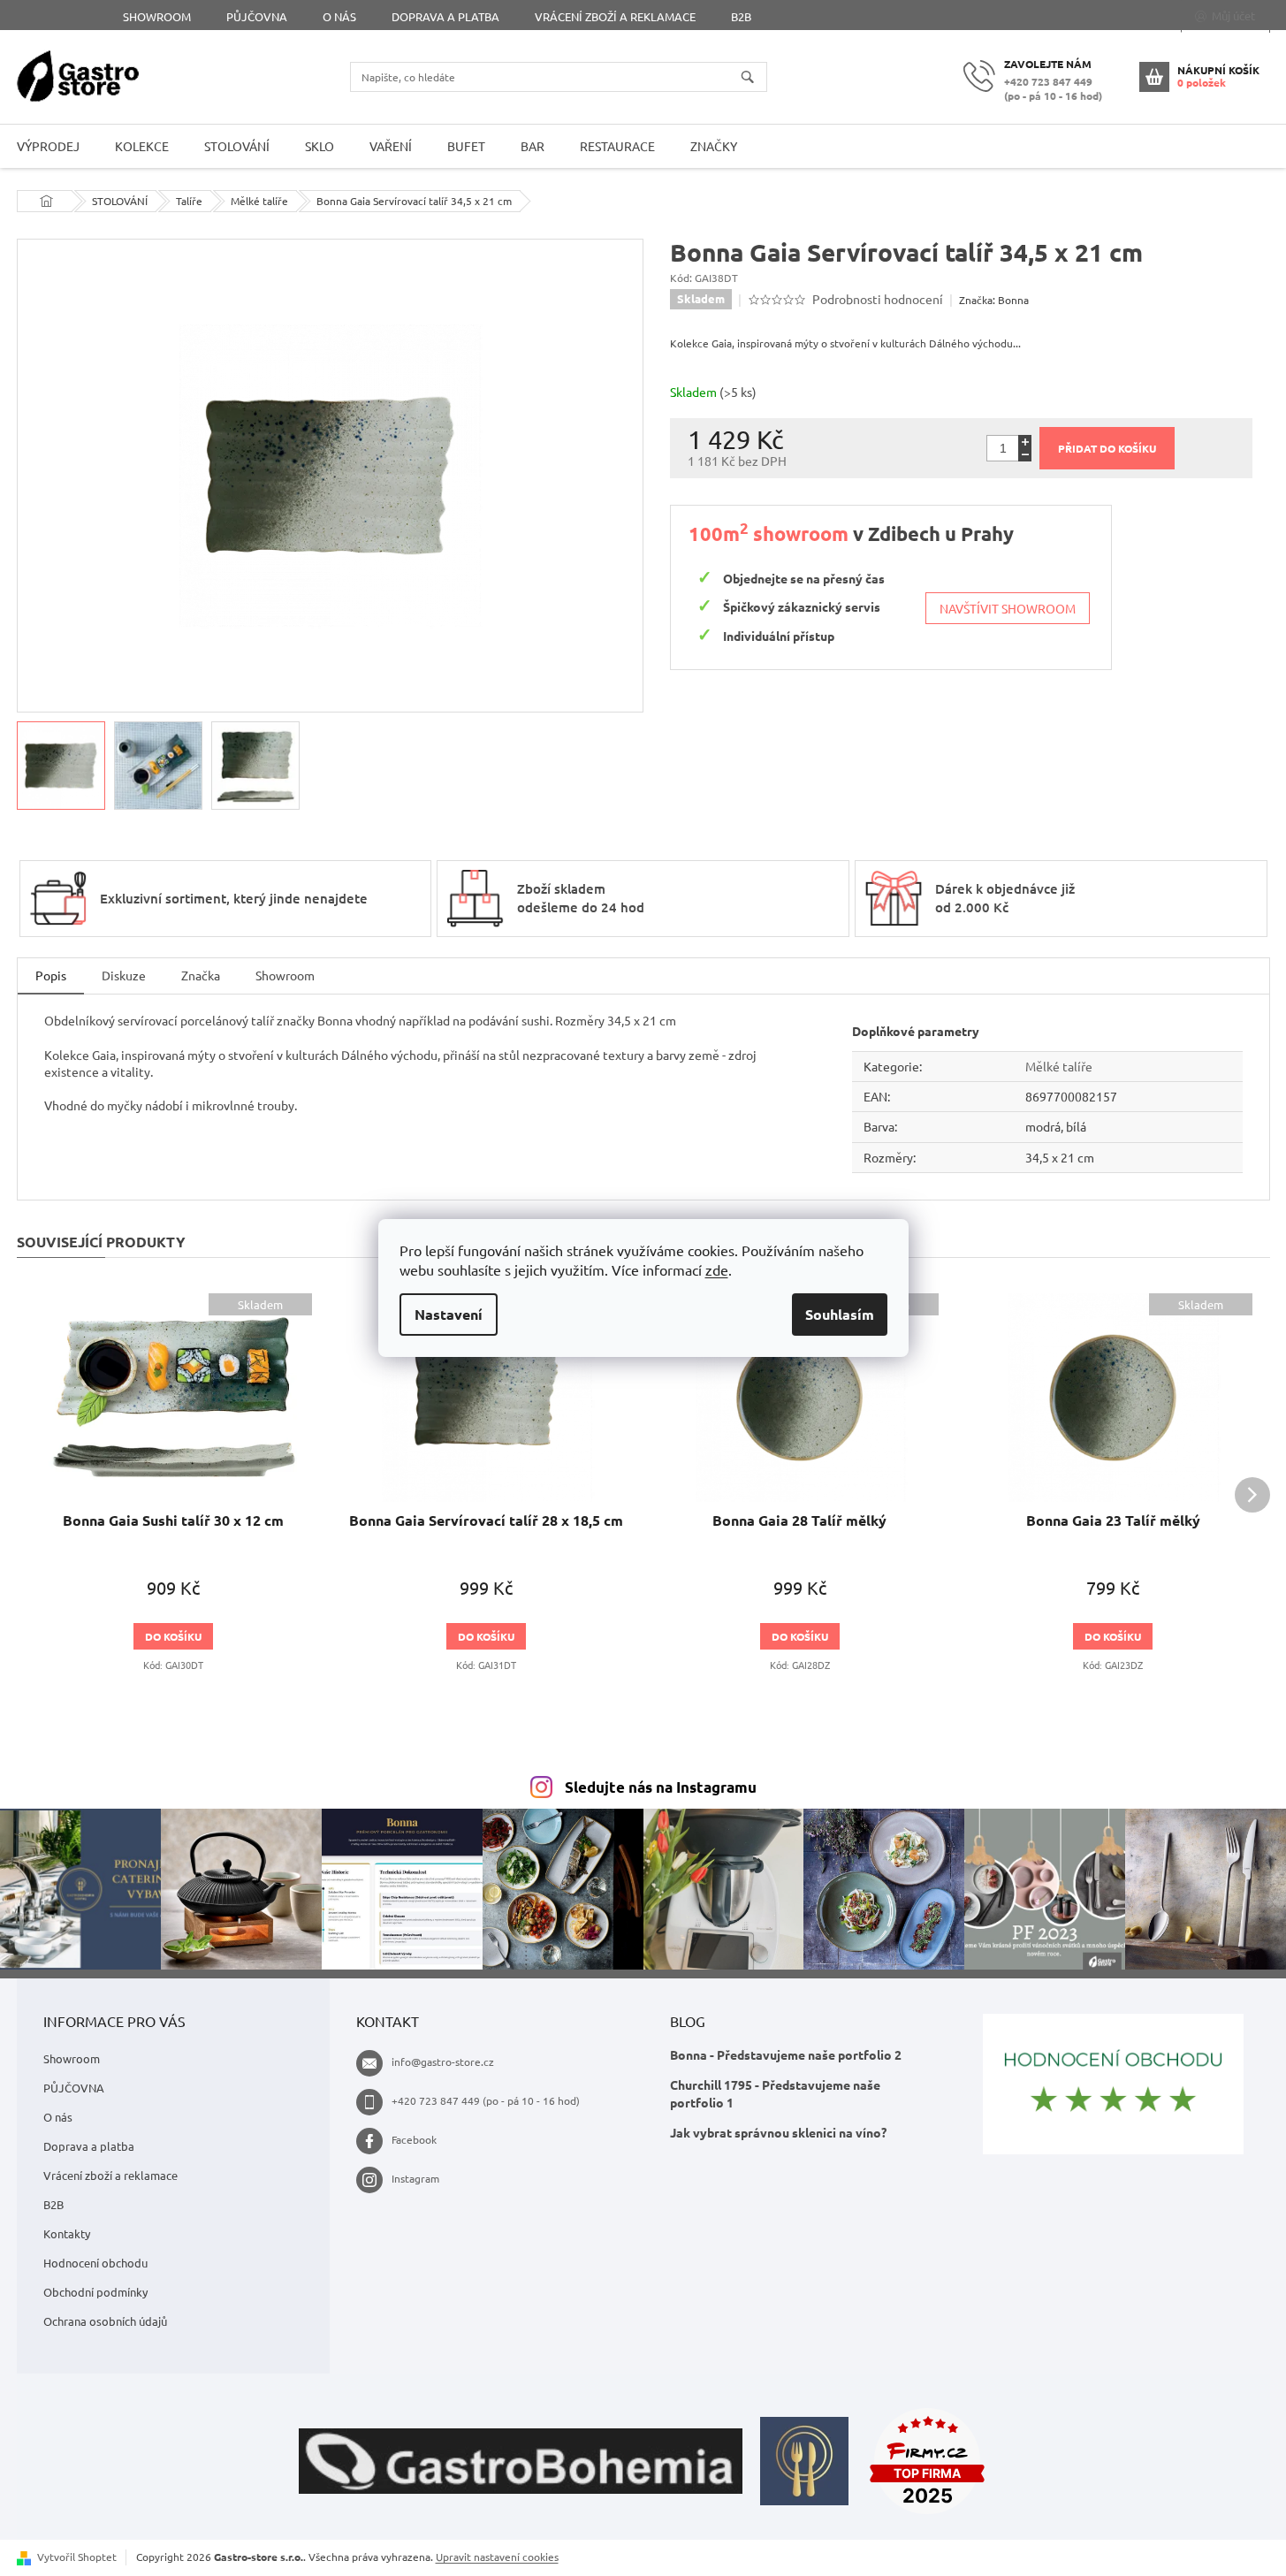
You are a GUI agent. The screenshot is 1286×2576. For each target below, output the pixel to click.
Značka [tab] (201, 975)
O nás (339, 16)
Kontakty (67, 2233)
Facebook (414, 2139)
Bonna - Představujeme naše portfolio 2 (786, 2054)
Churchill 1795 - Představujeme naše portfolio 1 (775, 2093)
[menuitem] (142, 146)
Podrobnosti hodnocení (878, 299)
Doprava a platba (445, 16)
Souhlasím (840, 1314)
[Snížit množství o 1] (1025, 455)
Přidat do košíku (1107, 448)
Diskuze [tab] (124, 975)
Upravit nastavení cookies (497, 2557)
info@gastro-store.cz (443, 2062)
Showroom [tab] (285, 975)
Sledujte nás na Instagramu (661, 1787)
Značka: (994, 300)
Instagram (415, 2178)
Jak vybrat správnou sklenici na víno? (778, 2132)
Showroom (157, 16)
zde (717, 1269)
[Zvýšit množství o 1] (1025, 442)
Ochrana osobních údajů (105, 2321)
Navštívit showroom (1008, 608)
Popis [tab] (51, 975)
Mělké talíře (1059, 1066)
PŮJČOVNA (257, 16)
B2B (741, 16)
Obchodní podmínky (95, 2292)
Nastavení (449, 1314)
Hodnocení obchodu (95, 2263)
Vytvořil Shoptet (77, 2557)
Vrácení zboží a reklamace (615, 16)
